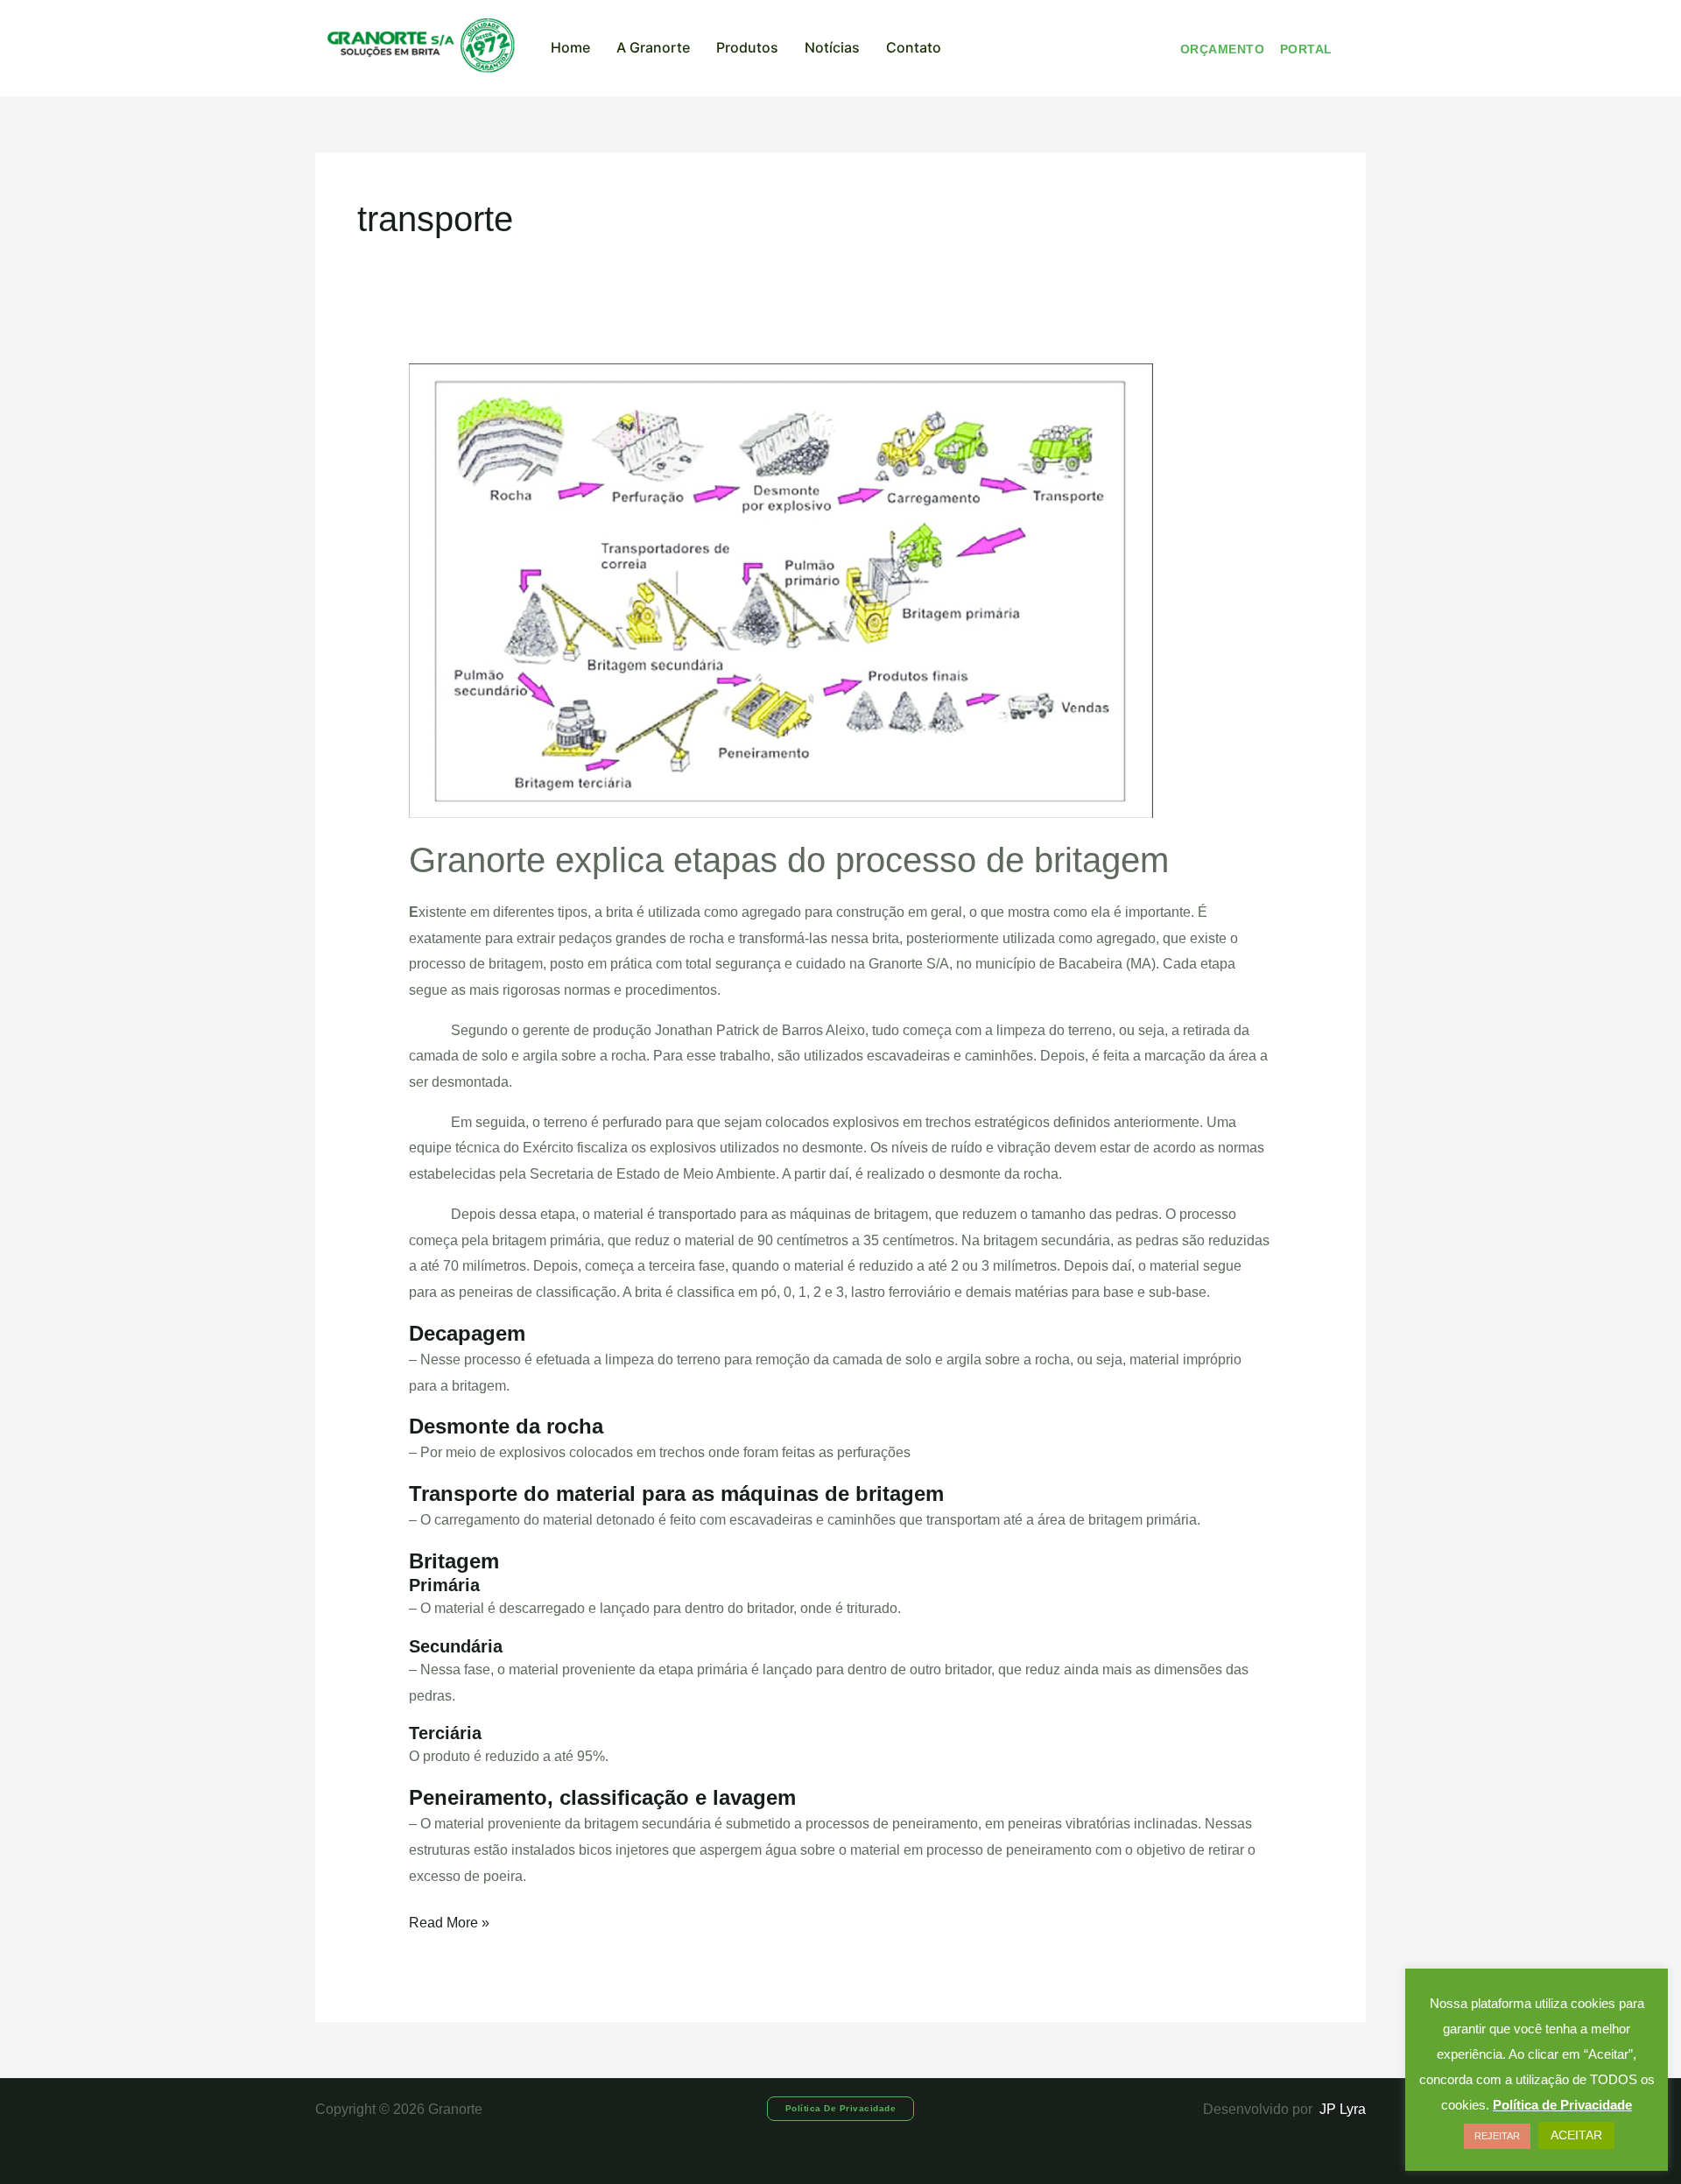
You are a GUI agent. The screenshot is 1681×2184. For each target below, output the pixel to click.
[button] (841, 2109)
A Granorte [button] (653, 47)
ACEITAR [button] (1576, 2135)
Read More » (449, 1920)
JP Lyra (1341, 2109)
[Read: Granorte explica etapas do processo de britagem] (781, 590)
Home (570, 47)
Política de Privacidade (1562, 2105)
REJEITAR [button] (1497, 2136)
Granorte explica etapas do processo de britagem (789, 860)
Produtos (747, 47)
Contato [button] (914, 47)
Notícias (832, 47)
